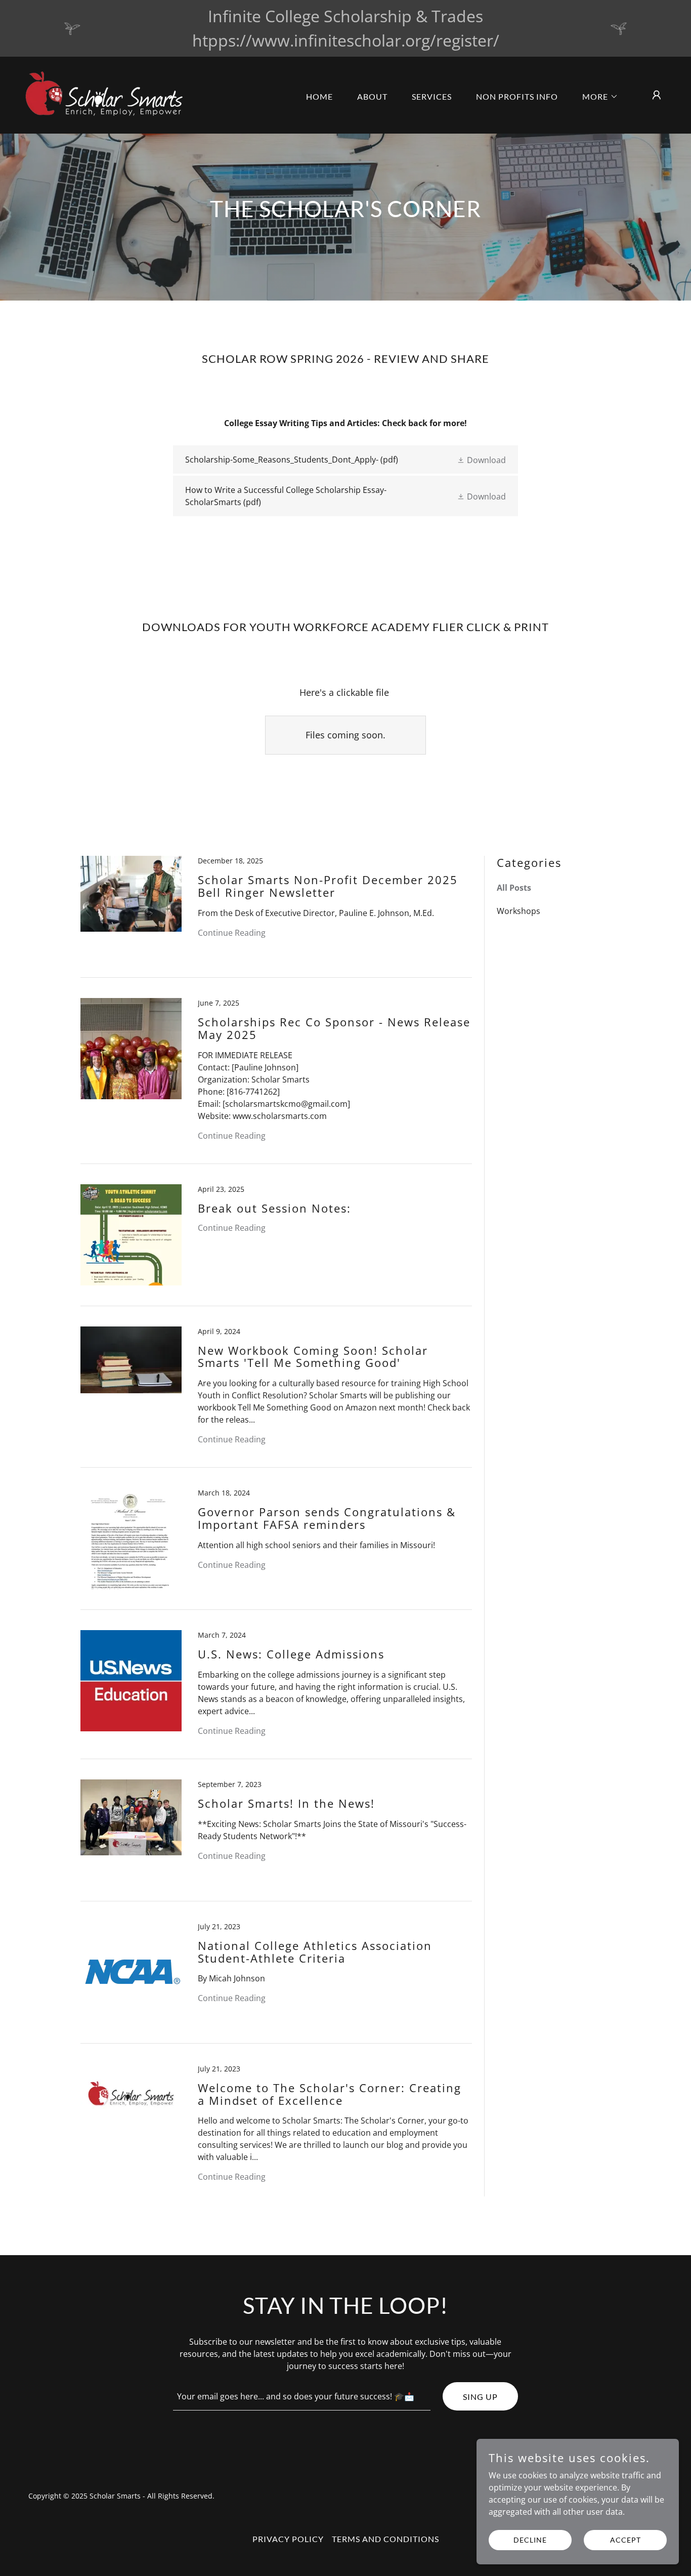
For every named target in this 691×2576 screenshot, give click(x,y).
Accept (625, 2540)
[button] (596, 97)
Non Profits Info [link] (517, 96)
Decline (530, 2540)
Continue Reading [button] (232, 933)
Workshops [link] (519, 911)
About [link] (372, 96)
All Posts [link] (514, 888)
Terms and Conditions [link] (385, 2539)
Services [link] (432, 96)
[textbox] (302, 2396)
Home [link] (319, 96)
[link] (109, 94)
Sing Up (480, 2397)
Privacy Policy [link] (288, 2539)
